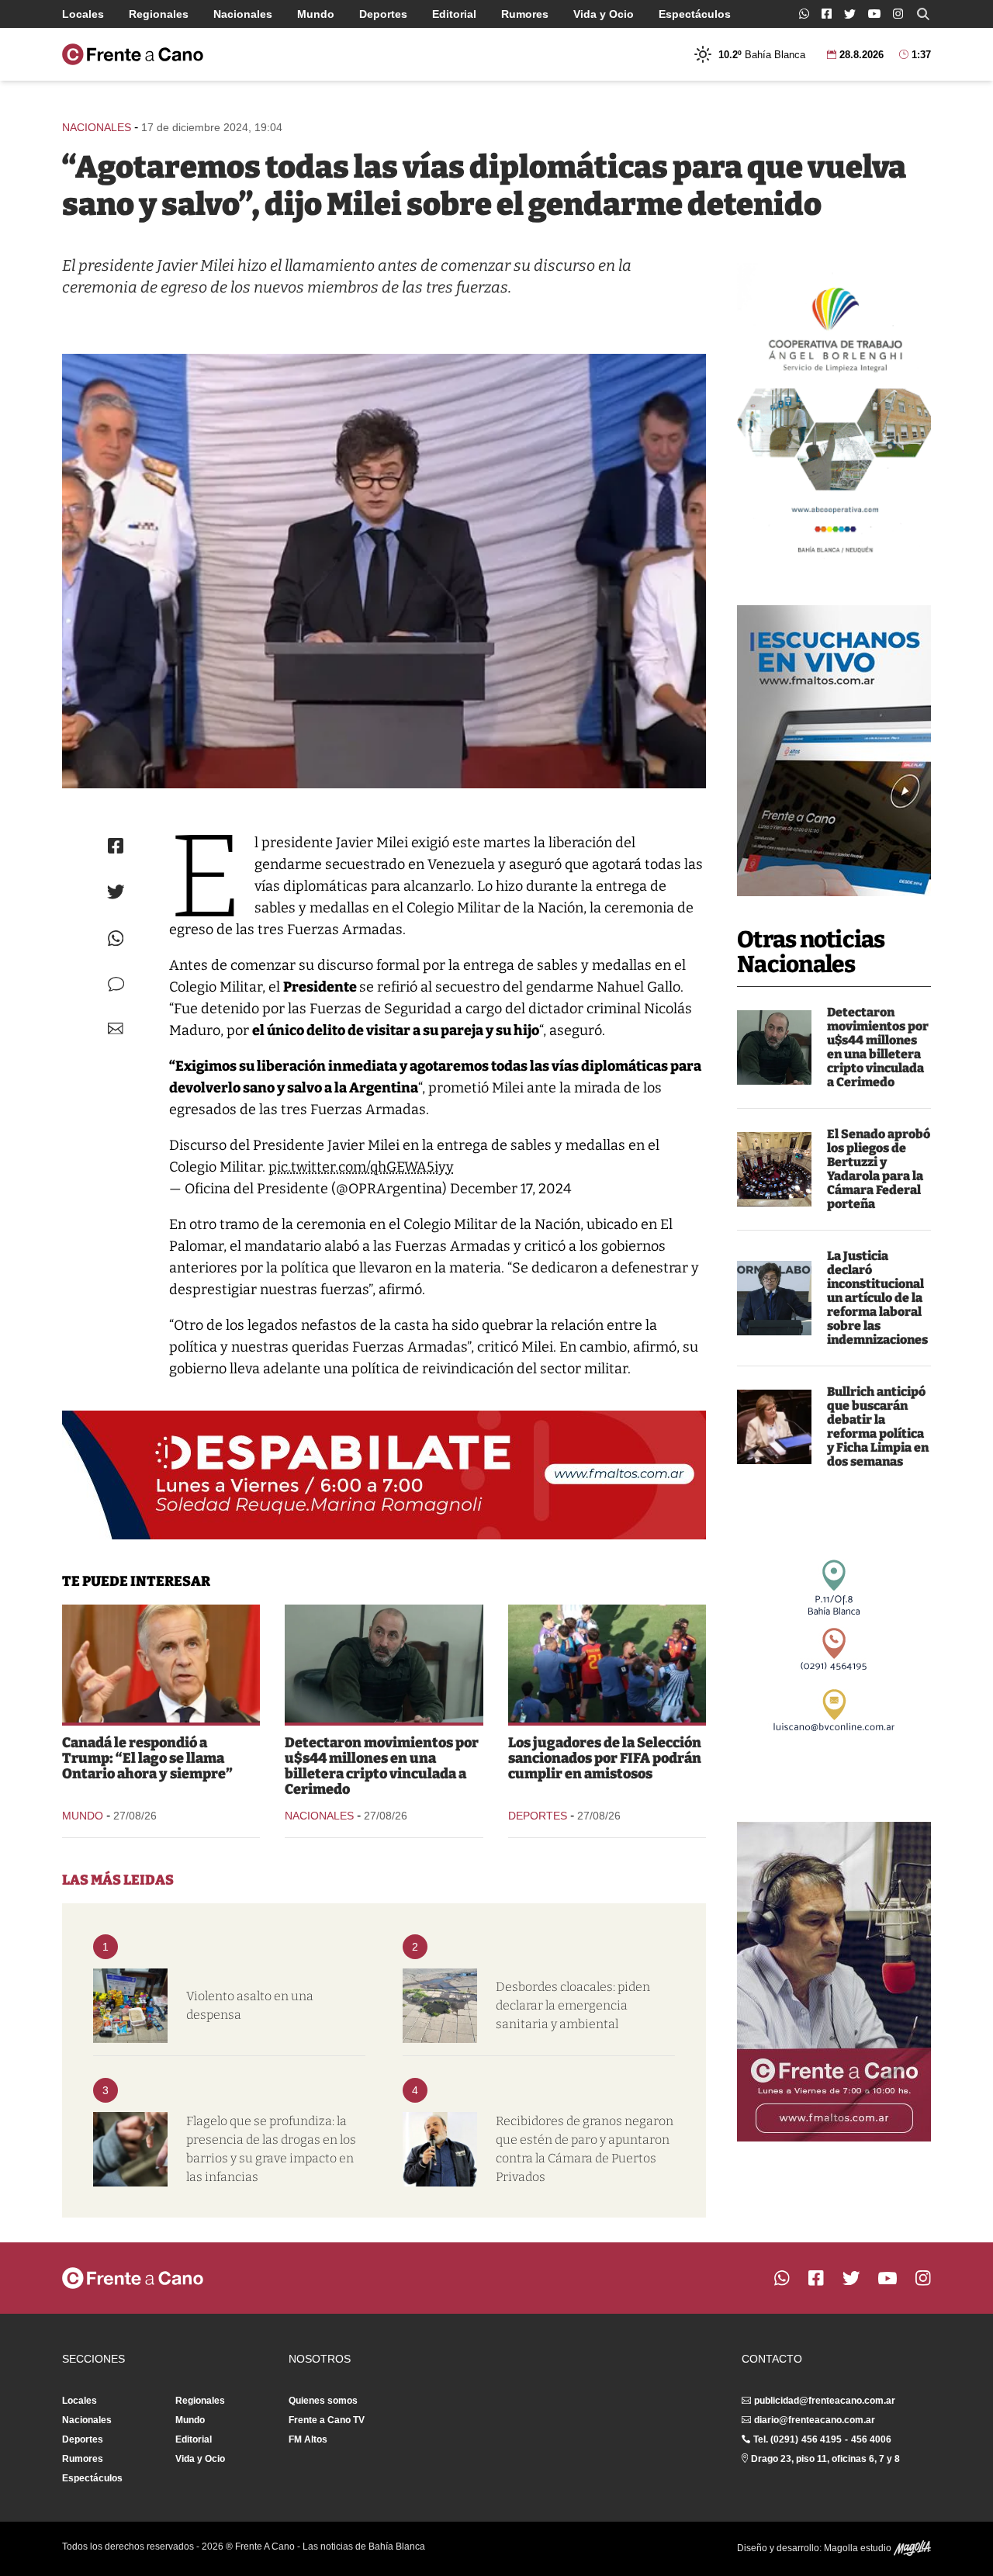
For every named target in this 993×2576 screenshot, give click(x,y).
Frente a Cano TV (327, 2420)
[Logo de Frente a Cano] (133, 54)
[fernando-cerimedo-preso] (774, 1047)
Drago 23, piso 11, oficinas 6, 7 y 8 (825, 2459)
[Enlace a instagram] (898, 14)
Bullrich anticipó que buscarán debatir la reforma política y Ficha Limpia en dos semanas (878, 1426)
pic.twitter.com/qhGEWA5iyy (361, 1167)
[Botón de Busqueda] (923, 14)
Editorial (454, 14)
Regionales (159, 14)
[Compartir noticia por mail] (116, 1028)
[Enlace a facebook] (827, 14)
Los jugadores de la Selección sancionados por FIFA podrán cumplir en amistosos (605, 1758)
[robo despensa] (130, 2006)
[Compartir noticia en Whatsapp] (116, 938)
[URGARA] (440, 2149)
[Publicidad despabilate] (384, 1475)
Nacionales (243, 14)
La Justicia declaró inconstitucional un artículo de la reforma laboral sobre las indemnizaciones (877, 1298)
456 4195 (822, 2439)
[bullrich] (774, 1427)
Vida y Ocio (604, 14)
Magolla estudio (859, 2548)
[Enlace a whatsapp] (804, 14)
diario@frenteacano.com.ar (815, 2420)
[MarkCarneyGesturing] (161, 1664)
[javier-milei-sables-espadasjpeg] (384, 571)
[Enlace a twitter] (850, 14)
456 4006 (871, 2439)
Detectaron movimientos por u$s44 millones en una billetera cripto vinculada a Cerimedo (878, 1047)
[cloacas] (440, 2006)
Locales (83, 14)
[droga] (130, 2149)
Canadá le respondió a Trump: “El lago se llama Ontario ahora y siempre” (147, 1758)
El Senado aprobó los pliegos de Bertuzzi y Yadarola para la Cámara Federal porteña (879, 1169)
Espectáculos (695, 14)
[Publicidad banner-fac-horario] (834, 1982)
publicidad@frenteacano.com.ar (825, 2401)
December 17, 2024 (511, 1189)
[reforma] (774, 1298)
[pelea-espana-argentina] (607, 1664)
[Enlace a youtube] (874, 14)
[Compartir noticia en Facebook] (116, 846)
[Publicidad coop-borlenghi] (834, 414)
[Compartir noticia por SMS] (116, 984)
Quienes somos (323, 2401)
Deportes (383, 14)
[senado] (774, 1169)
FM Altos (308, 2439)
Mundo (316, 14)
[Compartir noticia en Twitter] (116, 892)
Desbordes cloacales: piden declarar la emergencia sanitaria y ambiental (573, 2005)
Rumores (525, 14)
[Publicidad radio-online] (834, 751)
